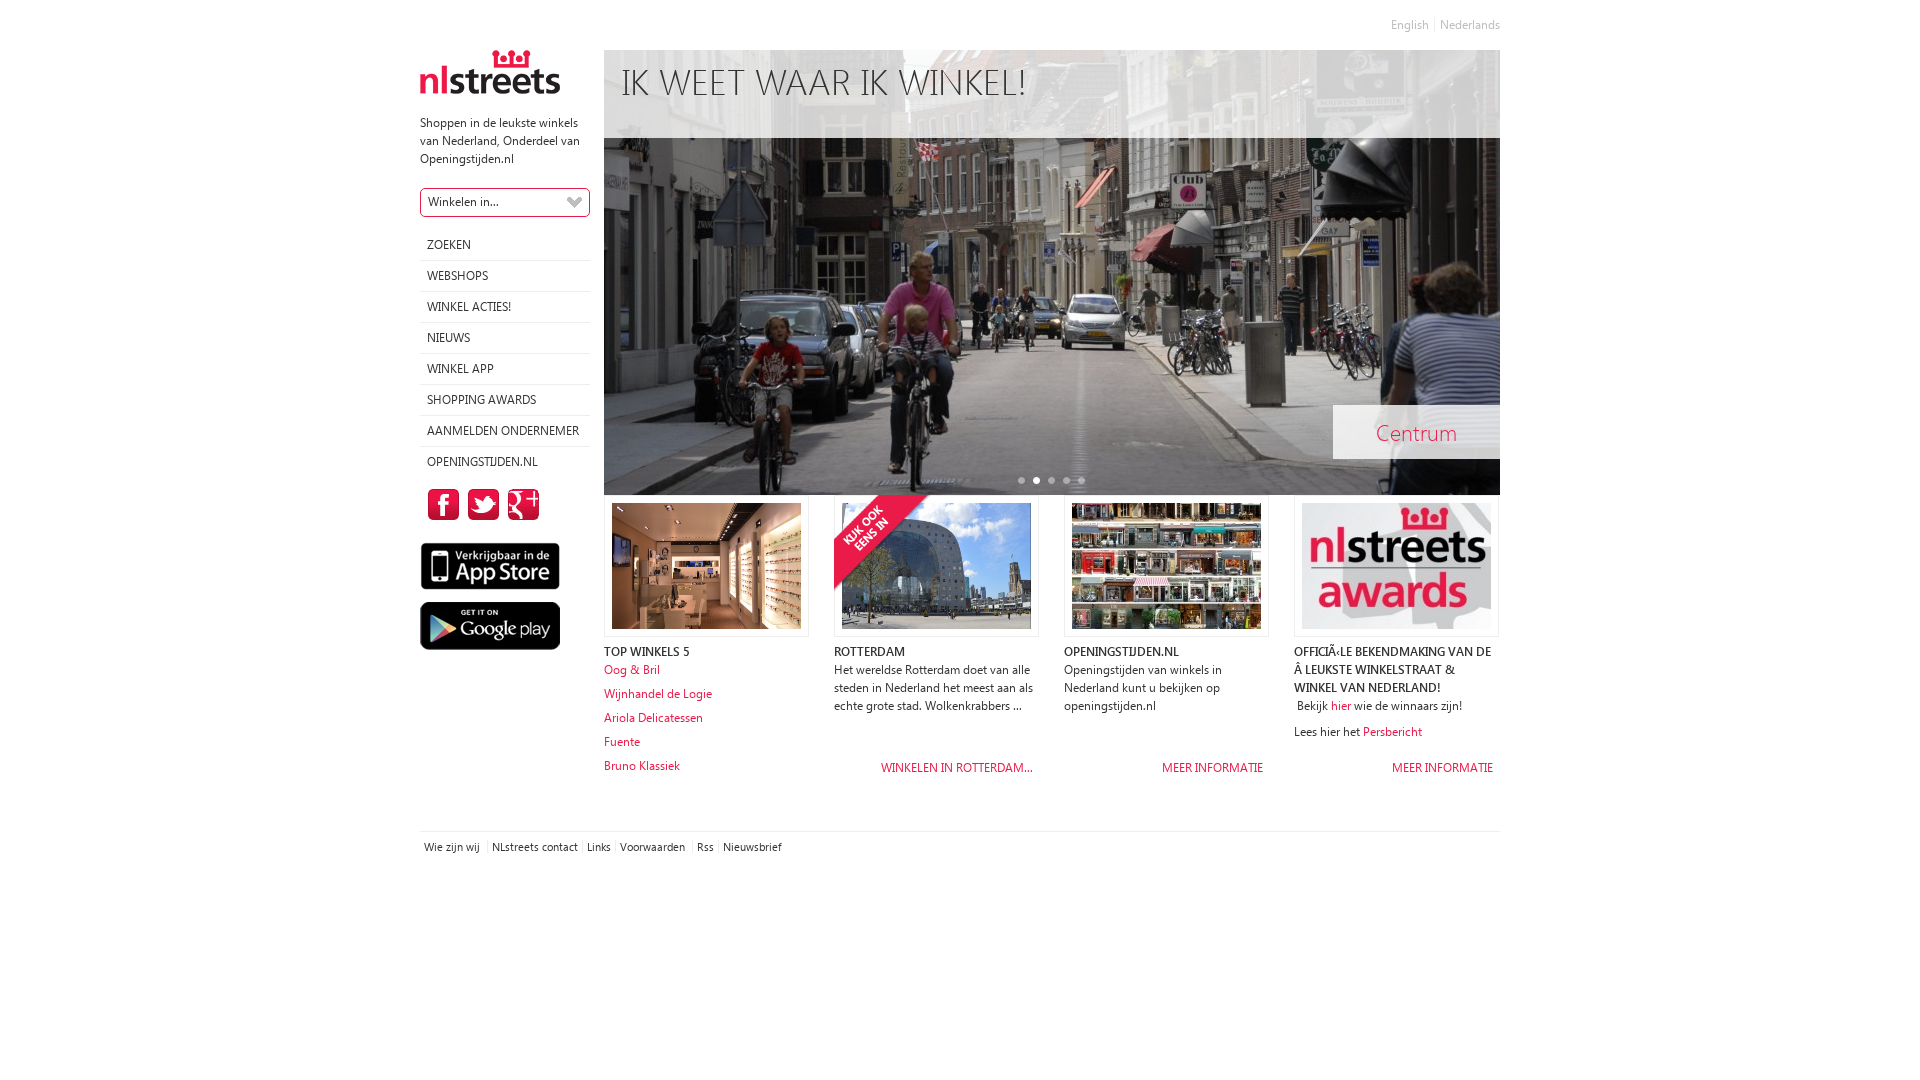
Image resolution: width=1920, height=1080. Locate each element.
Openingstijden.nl (482, 461)
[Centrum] (1052, 271)
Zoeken (449, 244)
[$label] (936, 564)
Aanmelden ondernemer (503, 430)
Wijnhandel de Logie (658, 693)
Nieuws (448, 337)
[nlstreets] (490, 70)
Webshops (457, 275)
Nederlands (1470, 24)
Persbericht (1392, 731)
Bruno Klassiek (642, 765)
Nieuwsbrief (752, 846)
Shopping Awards (481, 399)
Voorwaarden (654, 846)
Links (599, 846)
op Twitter (480, 504)
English (1410, 24)
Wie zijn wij (453, 846)
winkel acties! (469, 306)
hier (1341, 705)
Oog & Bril (632, 669)
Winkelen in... (463, 201)
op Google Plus (520, 504)
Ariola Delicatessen (653, 717)
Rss (705, 846)
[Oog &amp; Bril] (706, 564)
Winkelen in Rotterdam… (957, 767)
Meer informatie (1212, 767)
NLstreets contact (535, 846)
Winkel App (460, 368)
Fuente (622, 741)
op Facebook (440, 504)
